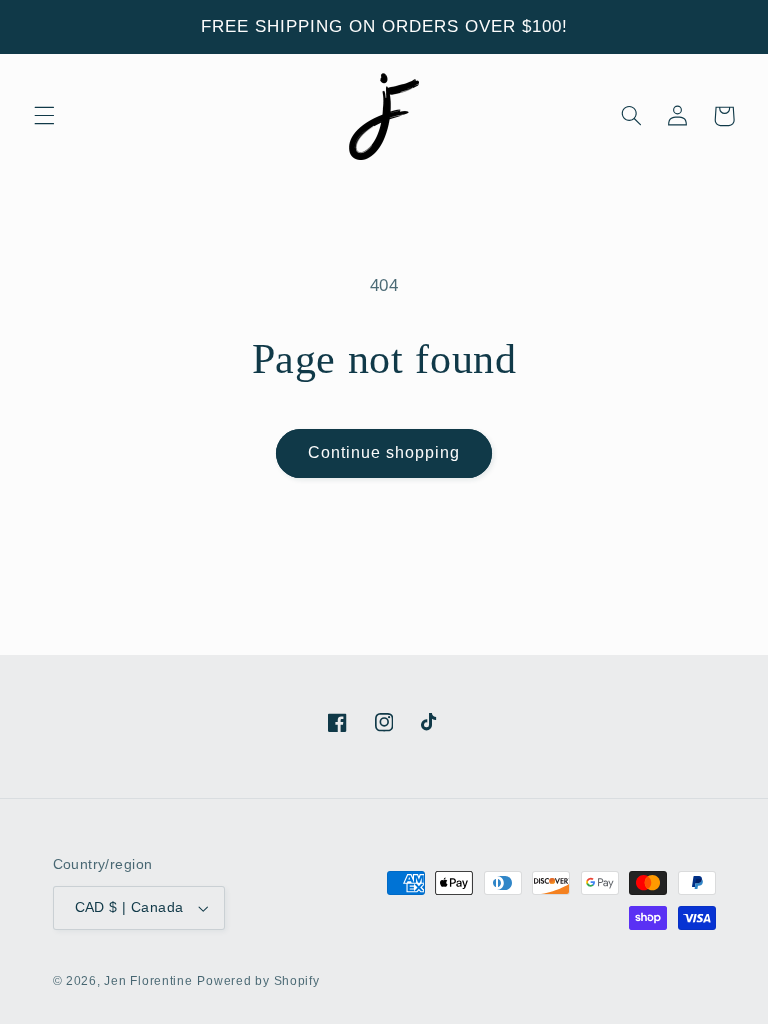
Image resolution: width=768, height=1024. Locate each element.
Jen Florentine (148, 981)
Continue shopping (384, 452)
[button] (44, 116)
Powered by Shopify (258, 981)
